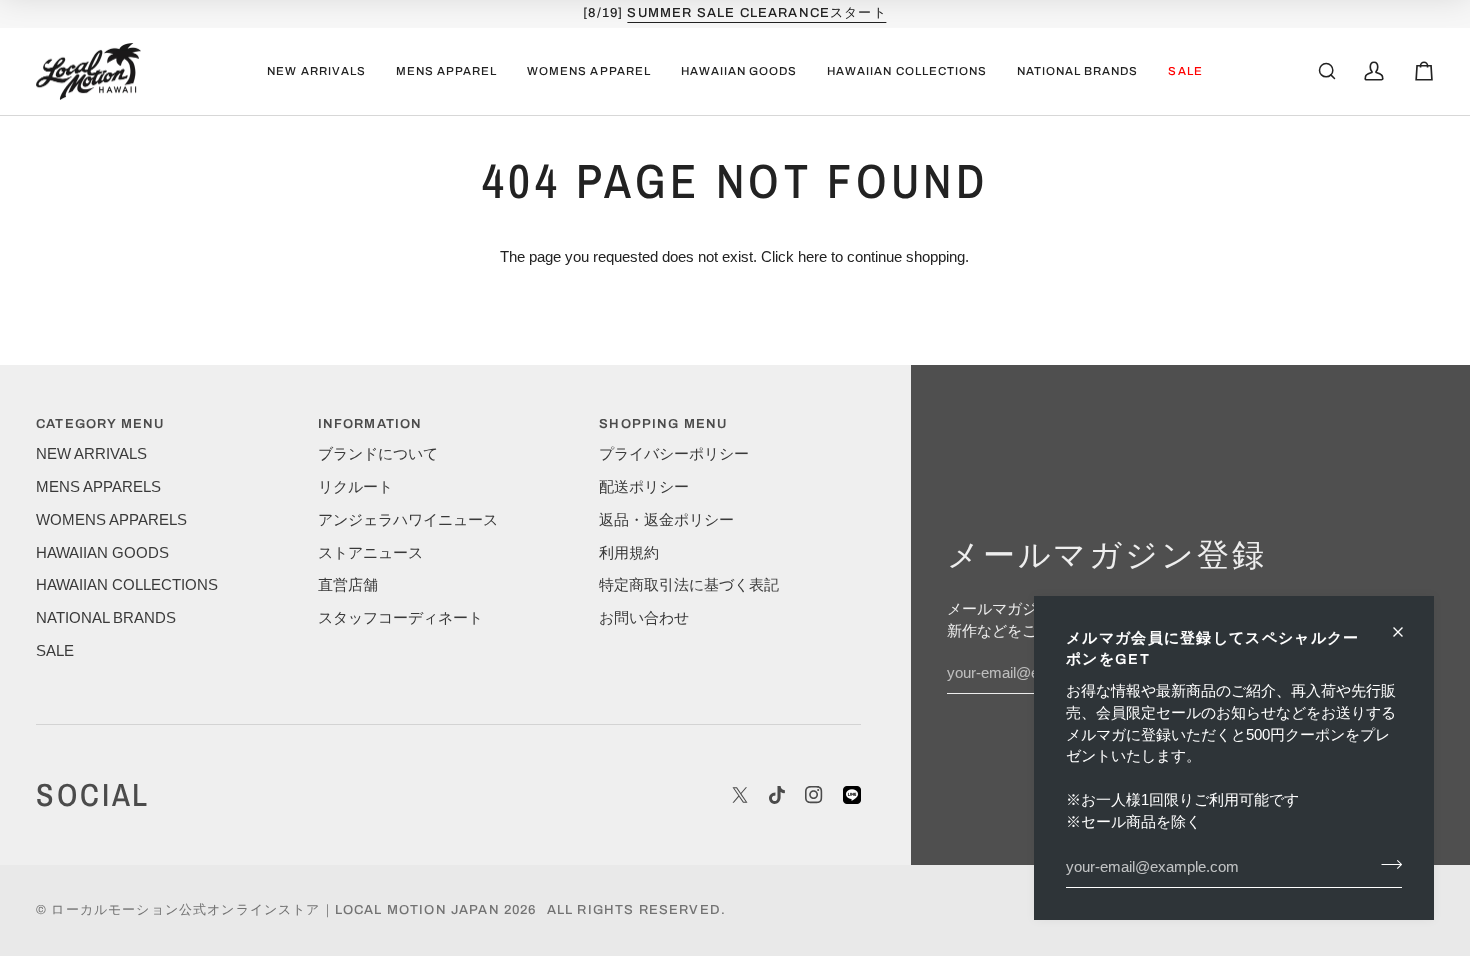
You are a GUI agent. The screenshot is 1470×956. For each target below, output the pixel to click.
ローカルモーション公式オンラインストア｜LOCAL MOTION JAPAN (275, 910)
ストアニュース (370, 553)
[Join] (1385, 864)
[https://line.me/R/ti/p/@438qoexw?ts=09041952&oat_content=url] (852, 795)
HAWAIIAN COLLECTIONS (127, 585)
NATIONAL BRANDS (106, 618)
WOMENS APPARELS (111, 520)
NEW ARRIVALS (91, 454)
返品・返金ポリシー (666, 520)
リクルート (355, 487)
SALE (55, 651)
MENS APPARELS (98, 487)
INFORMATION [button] (370, 424)
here (812, 257)
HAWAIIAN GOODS (102, 553)
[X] (740, 795)
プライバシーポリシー (674, 454)
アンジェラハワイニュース (408, 520)
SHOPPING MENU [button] (663, 424)
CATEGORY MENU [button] (100, 424)
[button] (446, 72)
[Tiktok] (777, 795)
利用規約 (629, 553)
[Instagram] (814, 795)
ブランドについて (378, 454)
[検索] (1327, 71)
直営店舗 (348, 585)
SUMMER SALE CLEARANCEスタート (756, 13)
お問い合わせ (644, 618)
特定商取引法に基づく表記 (689, 585)
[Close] (1406, 632)
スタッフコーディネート (400, 618)
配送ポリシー (644, 487)
